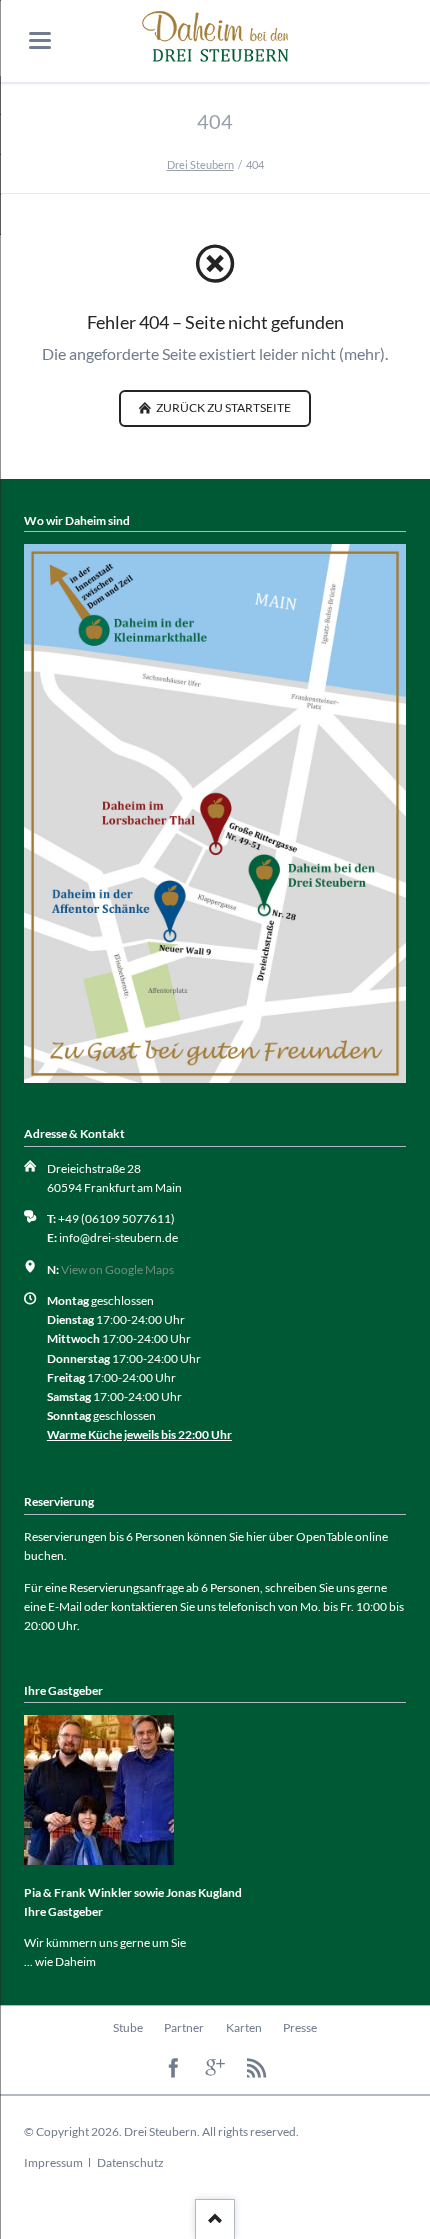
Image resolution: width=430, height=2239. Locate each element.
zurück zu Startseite (222, 407)
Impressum (53, 2162)
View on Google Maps (117, 1269)
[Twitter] (215, 2068)
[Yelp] (256, 2068)
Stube (128, 2027)
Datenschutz (130, 2162)
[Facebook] (173, 2068)
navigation (40, 40)
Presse (300, 2027)
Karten (244, 2027)
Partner (184, 2027)
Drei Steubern (200, 164)
